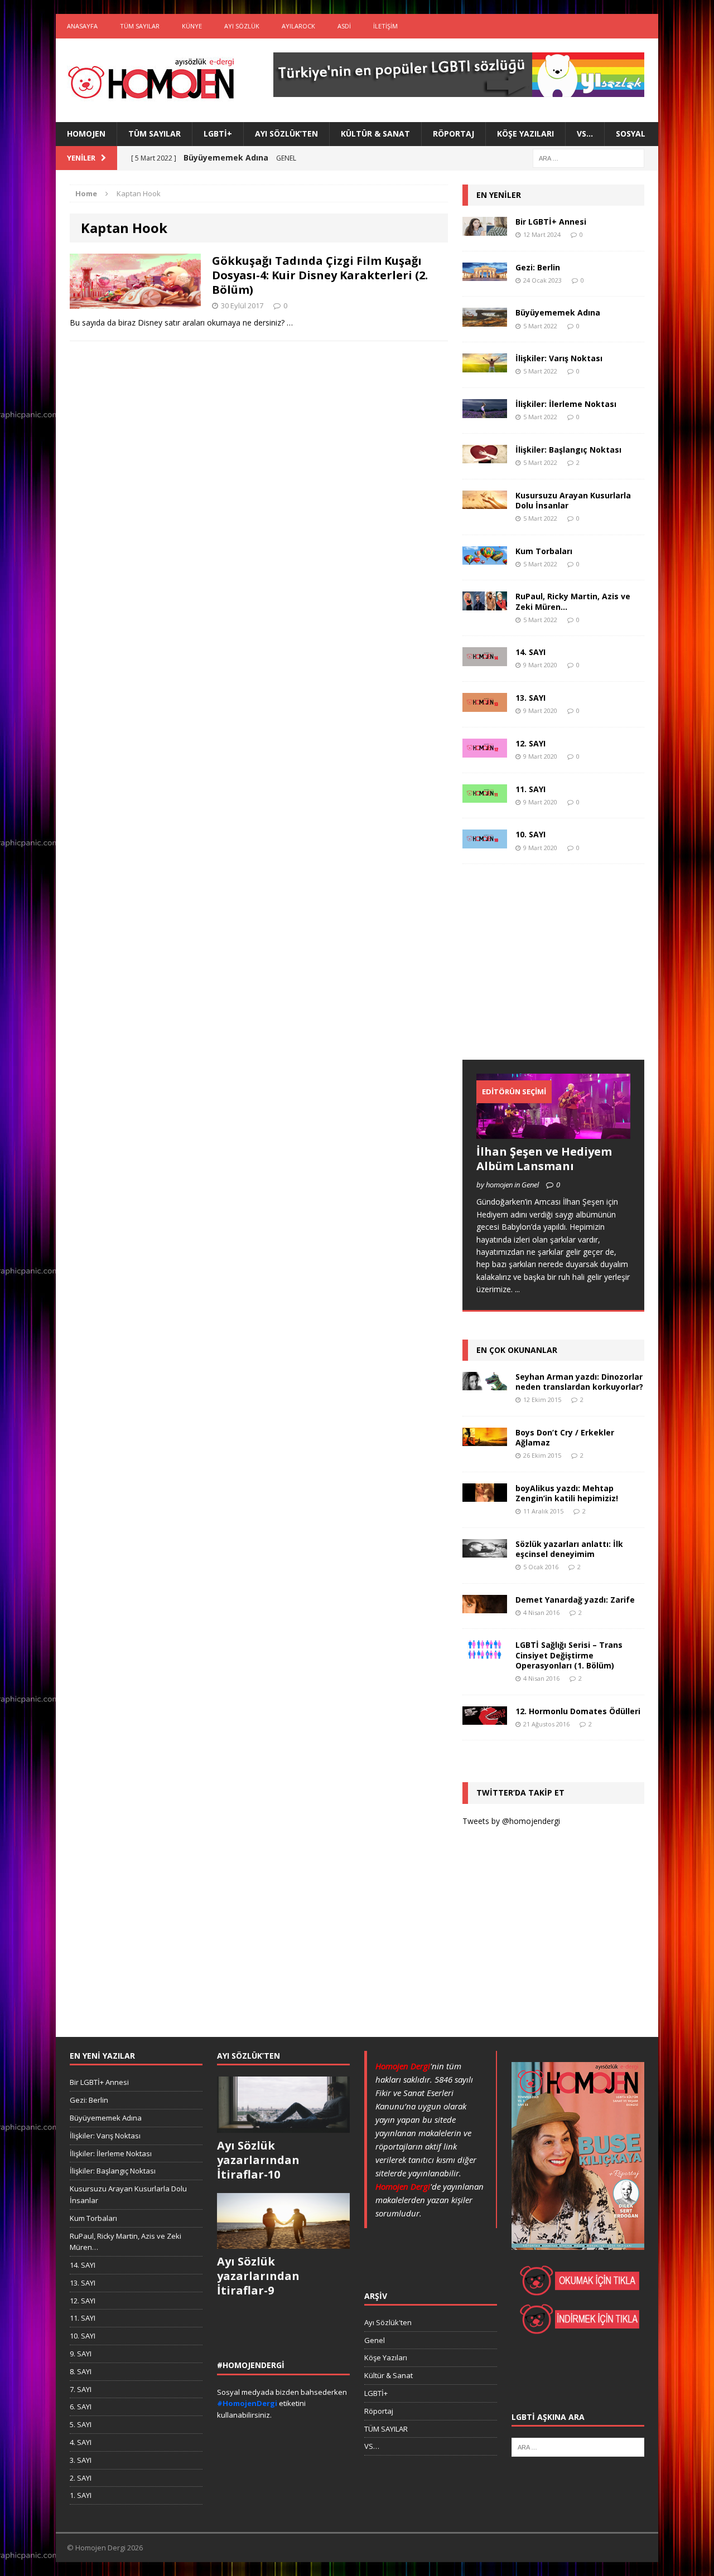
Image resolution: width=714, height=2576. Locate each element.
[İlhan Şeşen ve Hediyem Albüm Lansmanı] (553, 1132)
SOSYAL (631, 134)
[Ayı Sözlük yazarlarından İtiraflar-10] (283, 2127)
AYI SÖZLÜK (242, 26)
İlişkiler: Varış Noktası (559, 358)
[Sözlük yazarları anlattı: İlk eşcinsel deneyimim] (485, 1551)
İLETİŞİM (385, 26)
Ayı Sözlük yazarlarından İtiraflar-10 (258, 2160)
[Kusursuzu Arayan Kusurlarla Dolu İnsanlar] (485, 503)
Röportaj (454, 134)
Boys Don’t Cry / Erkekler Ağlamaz (565, 1437)
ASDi (344, 26)
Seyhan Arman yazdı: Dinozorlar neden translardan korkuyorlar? (579, 1382)
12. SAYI (530, 743)
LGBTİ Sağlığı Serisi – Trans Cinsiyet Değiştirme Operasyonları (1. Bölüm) (569, 1655)
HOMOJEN (86, 134)
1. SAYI (81, 2495)
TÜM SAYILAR (140, 26)
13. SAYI (530, 698)
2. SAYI (81, 2478)
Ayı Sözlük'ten (388, 2322)
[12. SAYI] (485, 751)
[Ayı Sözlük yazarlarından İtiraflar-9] (283, 2243)
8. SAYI (81, 2371)
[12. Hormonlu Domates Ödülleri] (485, 1718)
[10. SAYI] (485, 842)
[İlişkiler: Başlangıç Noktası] (485, 457)
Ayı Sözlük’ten (286, 134)
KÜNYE (192, 26)
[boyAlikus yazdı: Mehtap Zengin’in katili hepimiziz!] (485, 1495)
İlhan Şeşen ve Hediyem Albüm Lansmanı (544, 1159)
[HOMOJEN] (151, 80)
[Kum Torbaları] (485, 558)
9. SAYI (81, 2354)
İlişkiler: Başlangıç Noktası (568, 450)
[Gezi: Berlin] (485, 275)
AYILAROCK (298, 26)
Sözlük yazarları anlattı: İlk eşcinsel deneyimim (569, 1549)
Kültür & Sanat (375, 134)
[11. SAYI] (485, 796)
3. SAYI (81, 2460)
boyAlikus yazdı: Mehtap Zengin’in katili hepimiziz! (567, 1493)
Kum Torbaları (544, 551)
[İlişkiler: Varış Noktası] (485, 366)
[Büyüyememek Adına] (485, 320)
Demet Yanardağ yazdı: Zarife (575, 1600)
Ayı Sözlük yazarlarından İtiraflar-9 (258, 2276)
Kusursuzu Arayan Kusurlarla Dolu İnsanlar (573, 500)
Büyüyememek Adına (558, 312)
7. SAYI (81, 2389)
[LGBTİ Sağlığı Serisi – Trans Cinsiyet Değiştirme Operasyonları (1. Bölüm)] (485, 1653)
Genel (375, 2340)
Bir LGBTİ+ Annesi (551, 222)
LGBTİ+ (218, 134)
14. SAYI (530, 652)
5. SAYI (81, 2424)
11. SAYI (530, 789)
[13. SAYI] (485, 705)
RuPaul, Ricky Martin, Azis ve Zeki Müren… (573, 601)
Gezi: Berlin (538, 267)
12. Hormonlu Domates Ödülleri (578, 1711)
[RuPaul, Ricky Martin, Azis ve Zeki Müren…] (485, 604)
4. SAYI (81, 2442)
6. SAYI (81, 2407)
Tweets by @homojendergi (511, 1821)
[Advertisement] (546, 973)
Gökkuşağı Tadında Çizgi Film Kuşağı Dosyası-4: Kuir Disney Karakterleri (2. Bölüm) (320, 275)
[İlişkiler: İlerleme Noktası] (485, 411)
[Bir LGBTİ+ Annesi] (485, 229)
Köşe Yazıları (525, 134)
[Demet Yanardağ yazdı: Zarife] (485, 1607)
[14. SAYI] (485, 660)
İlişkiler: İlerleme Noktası (566, 404)
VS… (585, 134)
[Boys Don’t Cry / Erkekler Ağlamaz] (485, 1439)
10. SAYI (530, 834)
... (517, 1289)
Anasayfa (82, 26)
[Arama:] (588, 157)
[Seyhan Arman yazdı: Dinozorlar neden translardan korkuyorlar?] (485, 1384)
